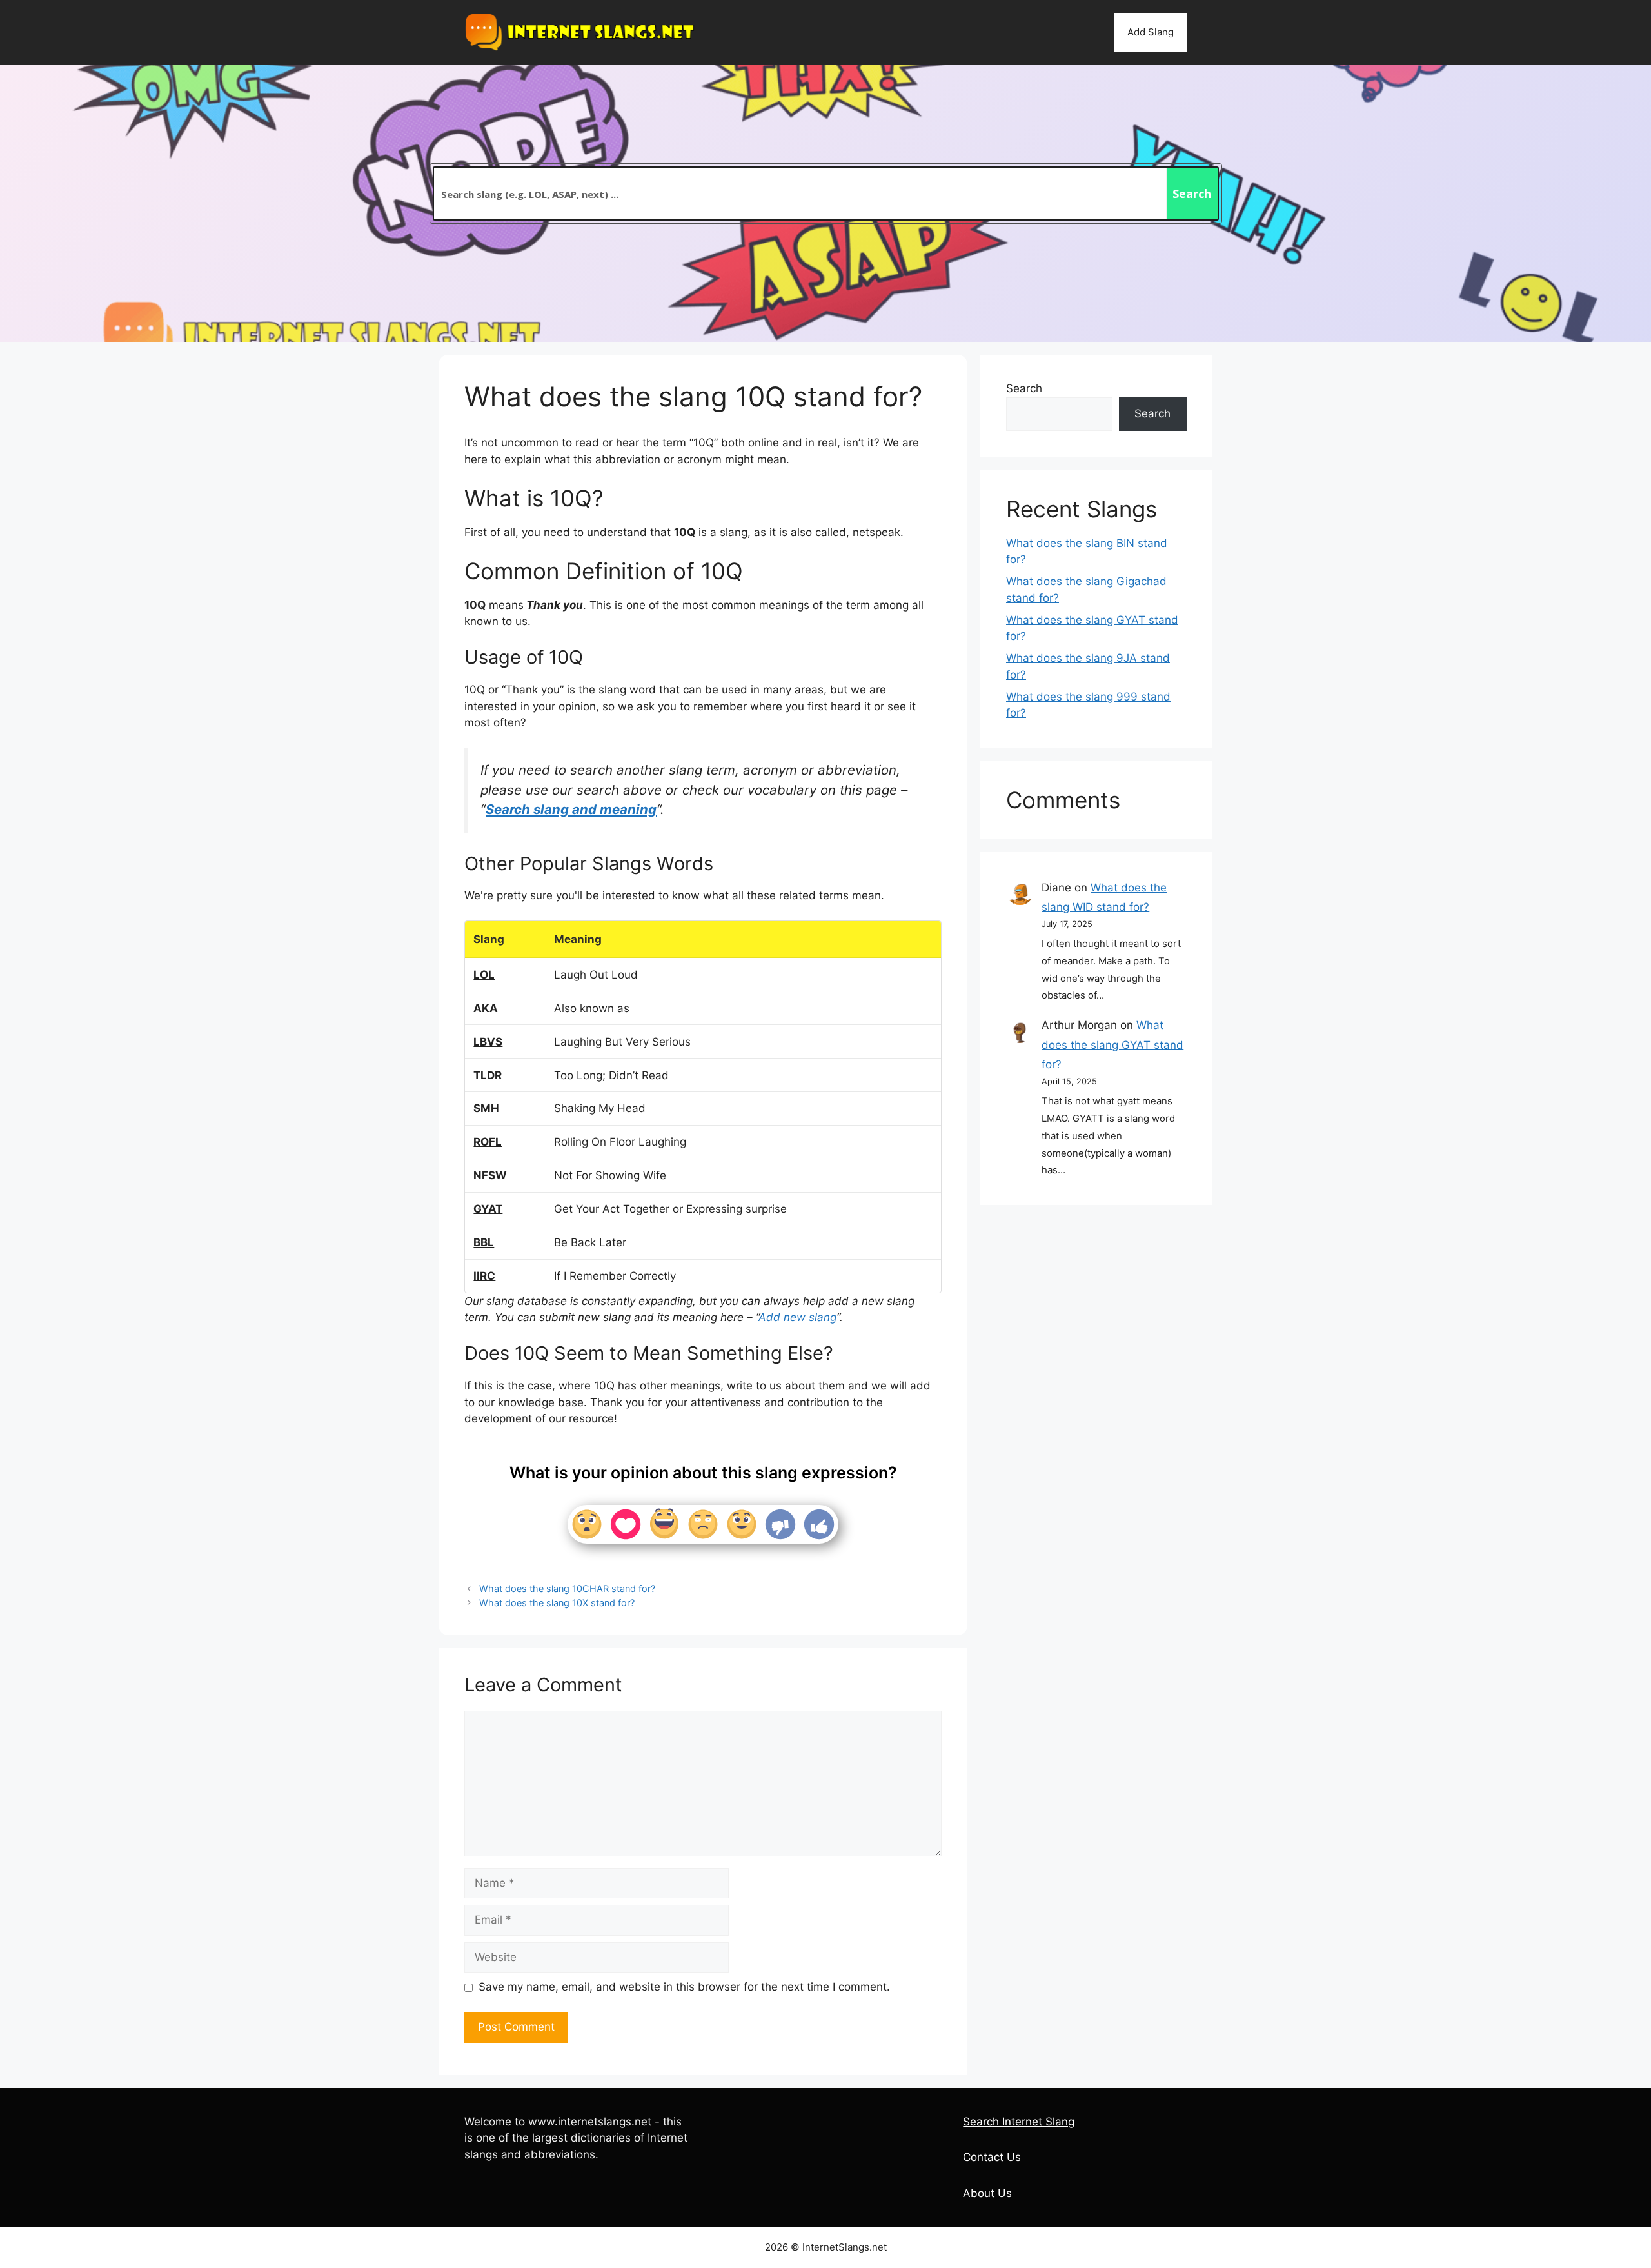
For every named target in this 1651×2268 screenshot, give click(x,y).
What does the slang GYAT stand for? (1112, 1045)
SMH (486, 1108)
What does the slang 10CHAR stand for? (567, 1588)
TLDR (488, 1075)
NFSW (490, 1175)
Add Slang (1151, 32)
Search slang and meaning (571, 809)
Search (1024, 388)
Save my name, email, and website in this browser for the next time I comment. (684, 1987)
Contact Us (992, 2157)
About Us (987, 2193)
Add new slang (797, 1317)
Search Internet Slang (1019, 2122)
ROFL (488, 1142)
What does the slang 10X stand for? (557, 1603)
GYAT (488, 1209)
